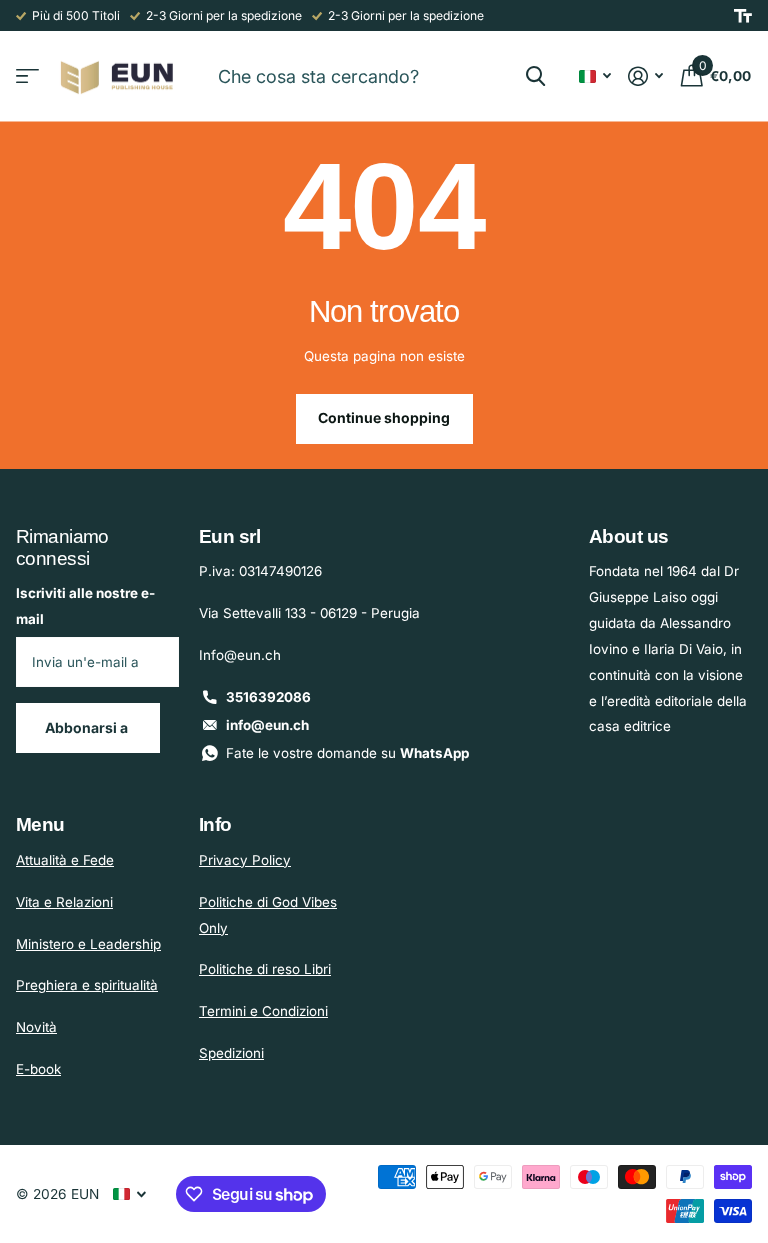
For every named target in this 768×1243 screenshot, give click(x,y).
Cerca (535, 76)
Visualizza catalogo (27, 76)
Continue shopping (384, 417)
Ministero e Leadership (88, 944)
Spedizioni (231, 1053)
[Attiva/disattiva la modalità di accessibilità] (743, 16)
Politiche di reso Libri (265, 969)
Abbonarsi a (88, 727)
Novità (36, 1027)
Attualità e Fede (65, 860)
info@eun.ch (267, 725)
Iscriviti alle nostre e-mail (85, 606)
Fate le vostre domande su (347, 753)
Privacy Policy (245, 860)
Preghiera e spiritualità (87, 985)
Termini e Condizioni (263, 1011)
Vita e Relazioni (64, 902)
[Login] (646, 76)
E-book (38, 1069)
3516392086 (268, 697)
